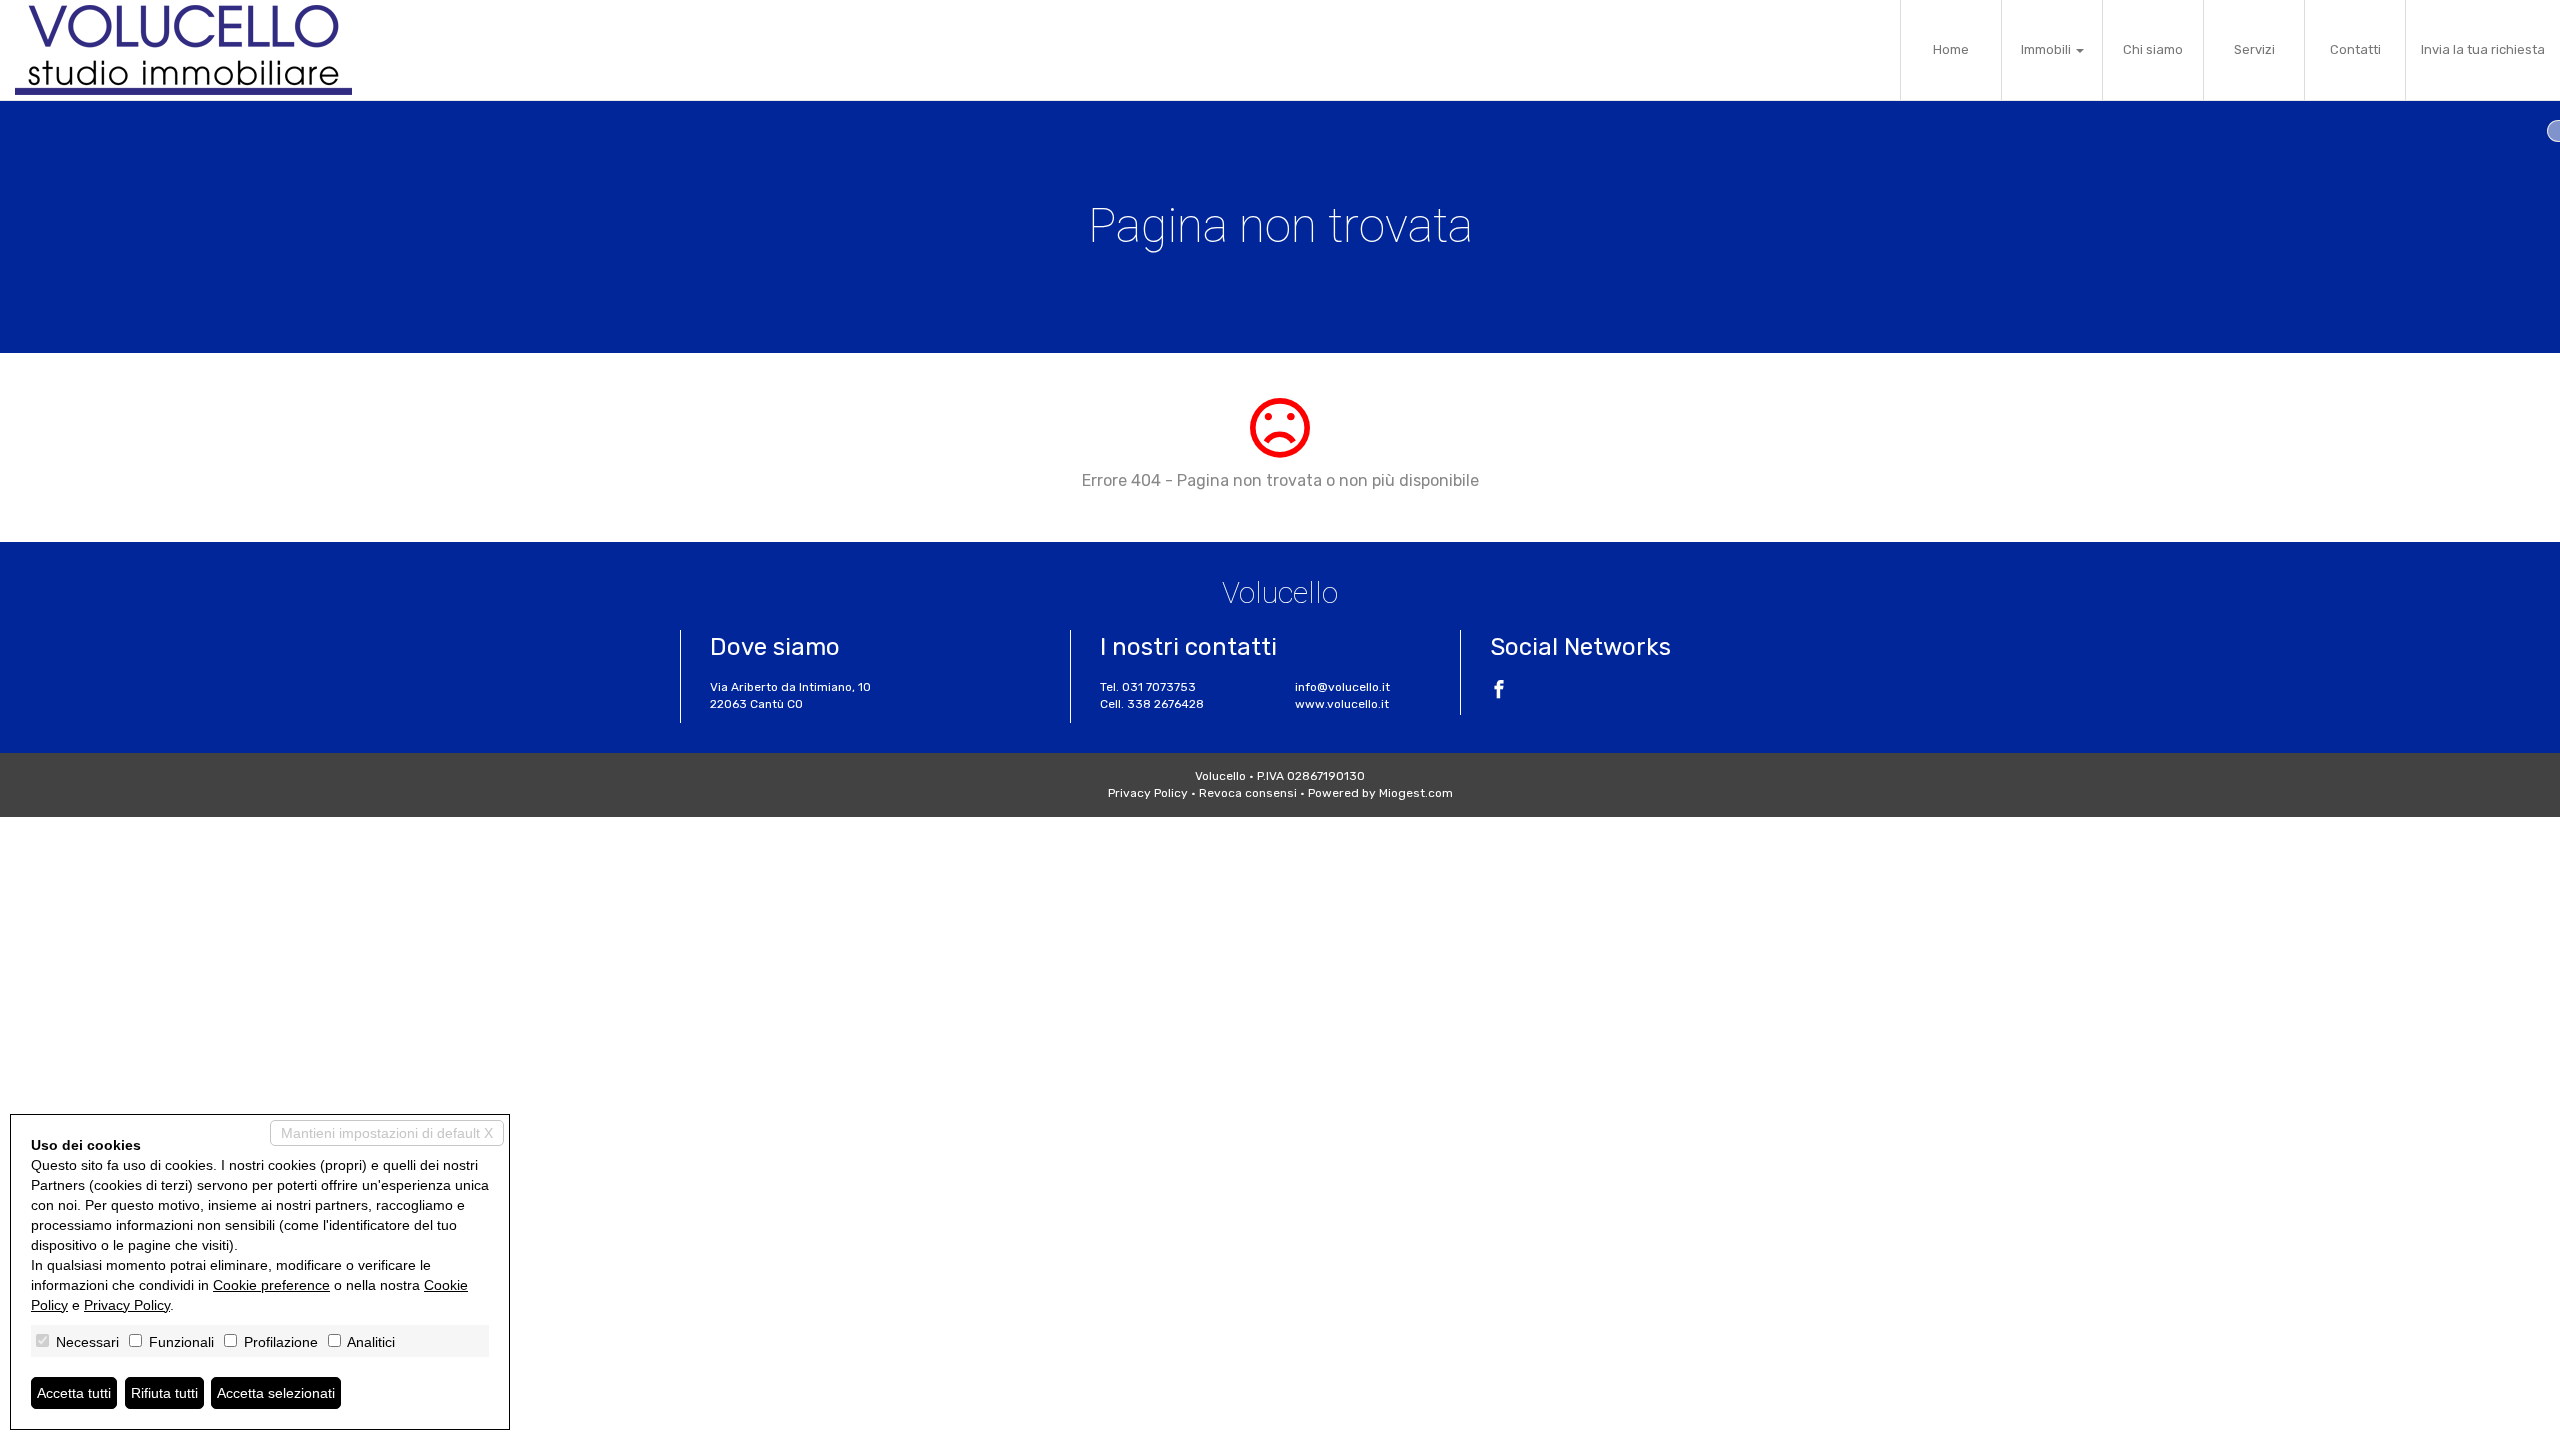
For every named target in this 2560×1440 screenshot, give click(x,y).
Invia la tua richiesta (2483, 49)
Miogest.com (1416, 793)
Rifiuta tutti (164, 1393)
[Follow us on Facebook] (1499, 692)
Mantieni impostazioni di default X (387, 1133)
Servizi (2254, 49)
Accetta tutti (74, 1393)
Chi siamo (2153, 49)
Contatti (2355, 49)
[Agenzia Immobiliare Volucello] (183, 50)
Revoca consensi (1248, 793)
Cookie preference (271, 1285)
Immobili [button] (2047, 49)
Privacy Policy (1148, 793)
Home (1951, 49)
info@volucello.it (1342, 687)
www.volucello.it (1342, 704)
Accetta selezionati (276, 1393)
